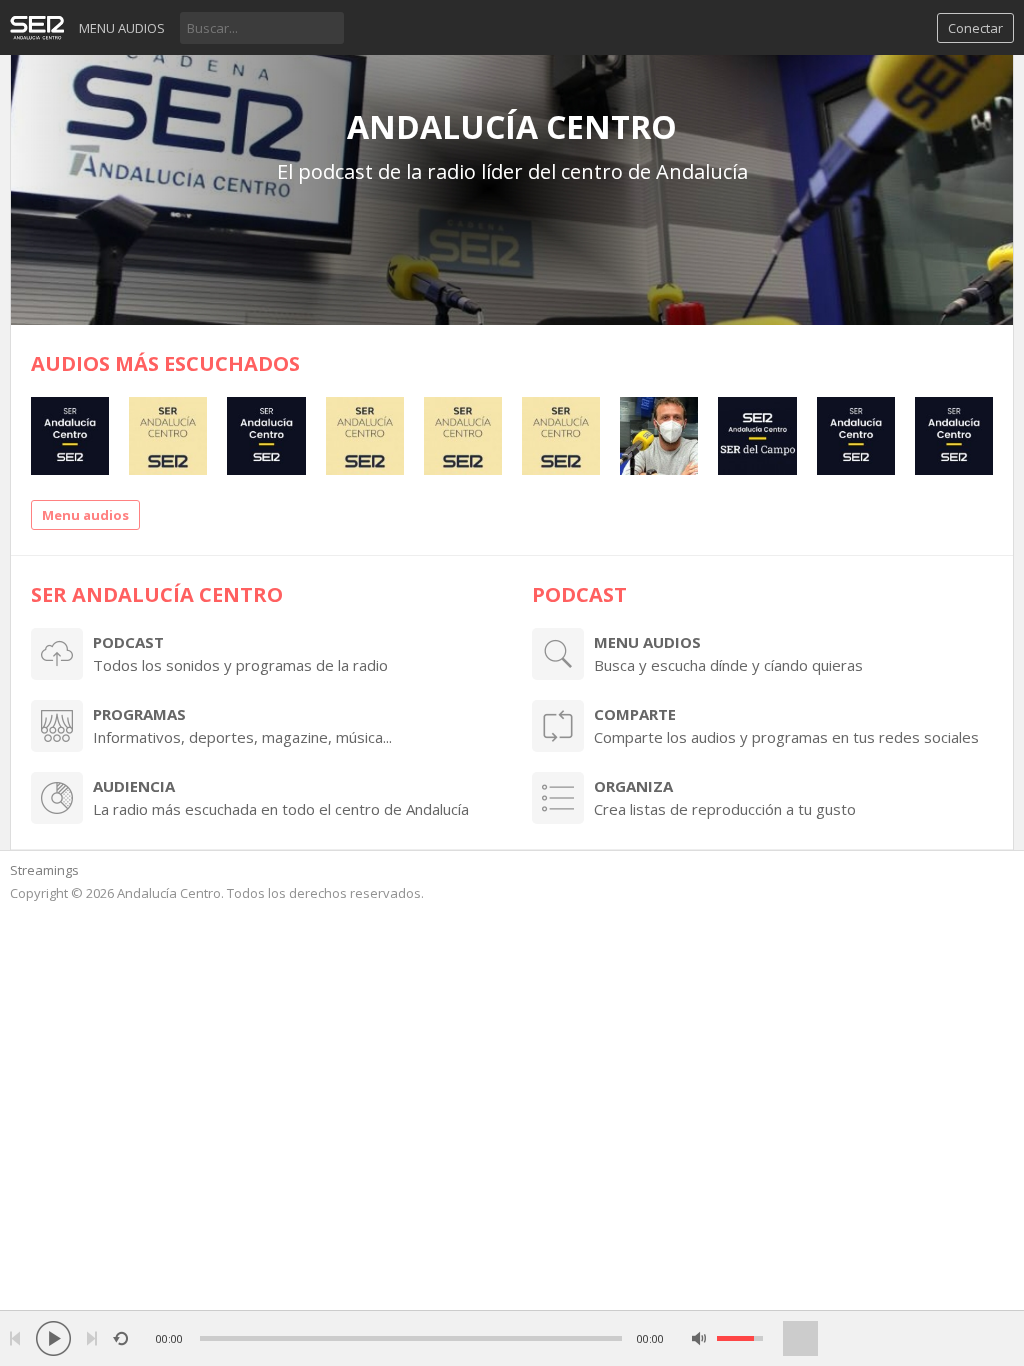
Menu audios (122, 28)
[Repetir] (120, 1338)
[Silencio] (699, 1338)
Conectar (975, 28)
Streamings (44, 870)
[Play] (53, 1338)
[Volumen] (740, 1338)
